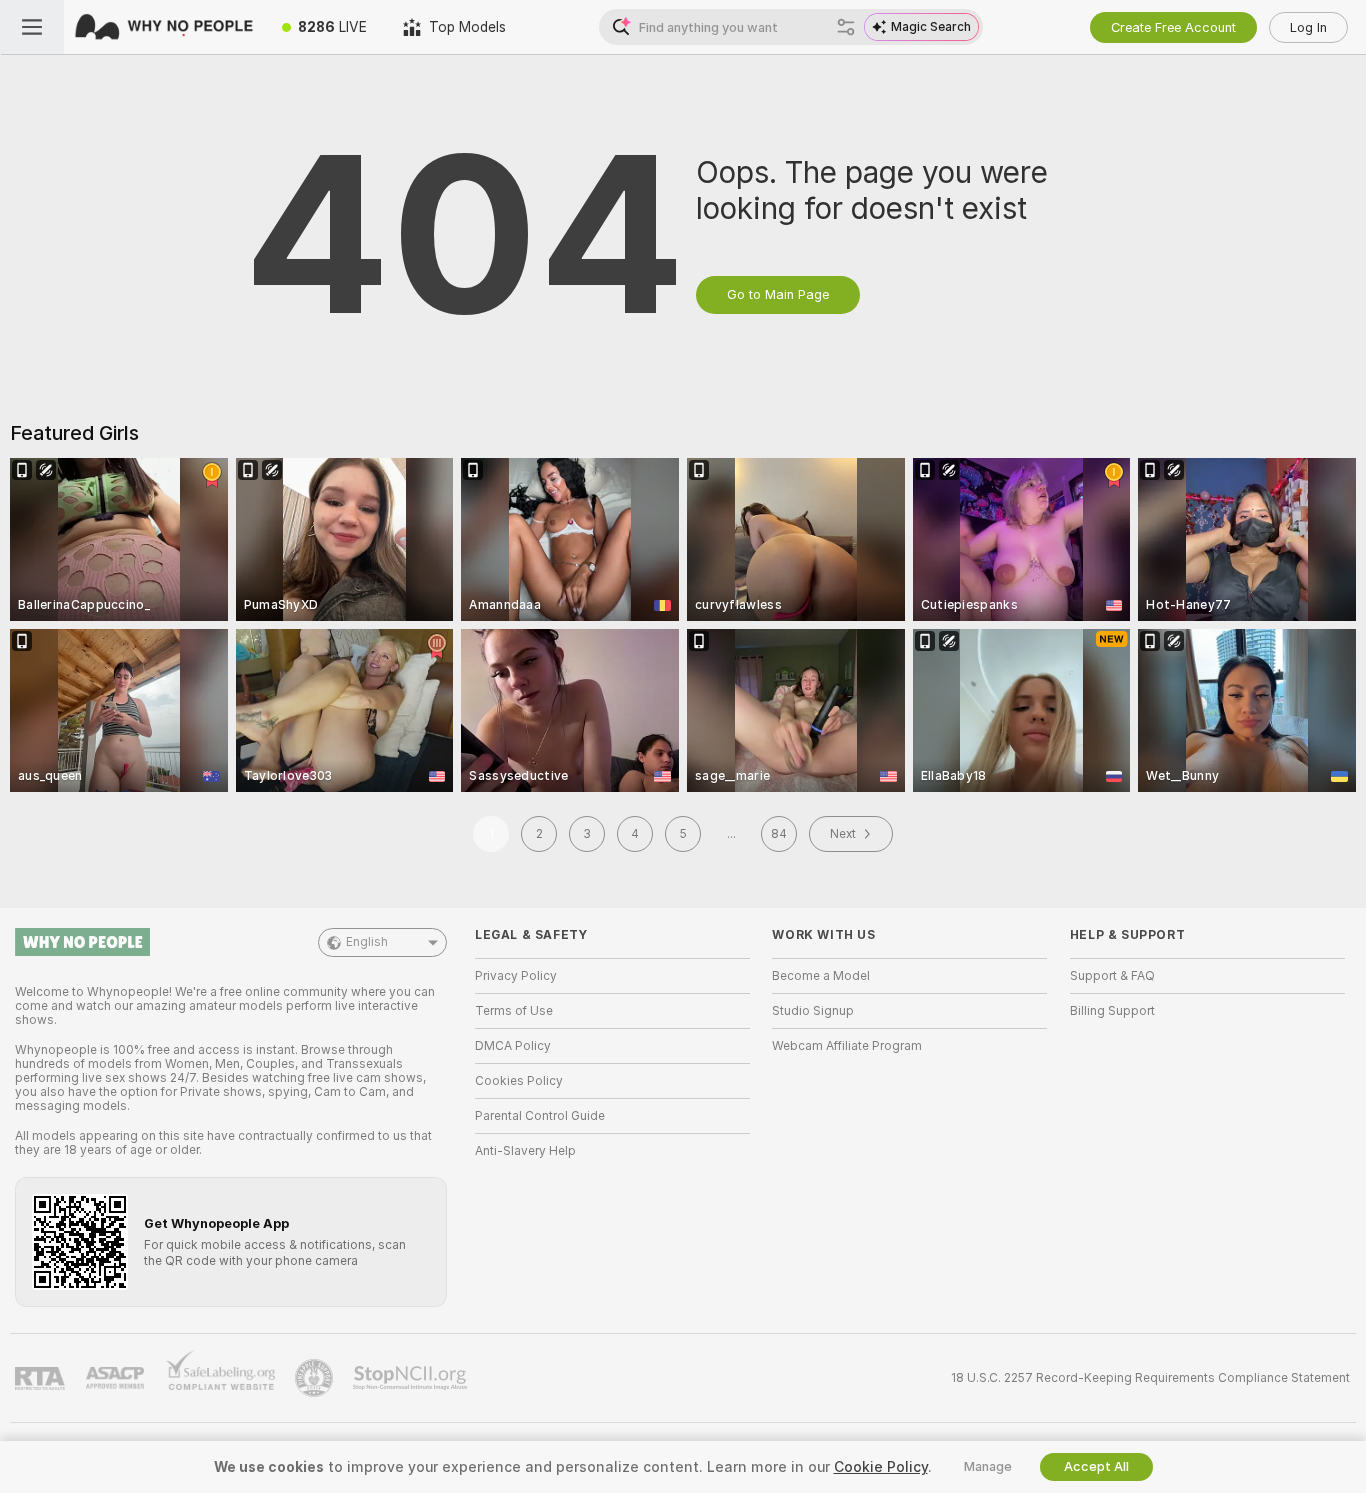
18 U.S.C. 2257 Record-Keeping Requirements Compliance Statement (1150, 1378)
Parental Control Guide (540, 1116)
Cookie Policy (881, 1467)
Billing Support (1112, 1011)
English (367, 942)
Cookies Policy (519, 1081)
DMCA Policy (513, 1046)
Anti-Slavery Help (525, 1151)
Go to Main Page (778, 294)
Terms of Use (514, 1011)
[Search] (846, 27)
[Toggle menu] (32, 27)
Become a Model (821, 976)
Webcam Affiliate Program (847, 1046)
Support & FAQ (1112, 976)
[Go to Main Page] (164, 27)
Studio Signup (813, 1011)
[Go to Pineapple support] (316, 1378)
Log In (1308, 27)
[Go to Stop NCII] (412, 1378)
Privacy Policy (516, 976)
